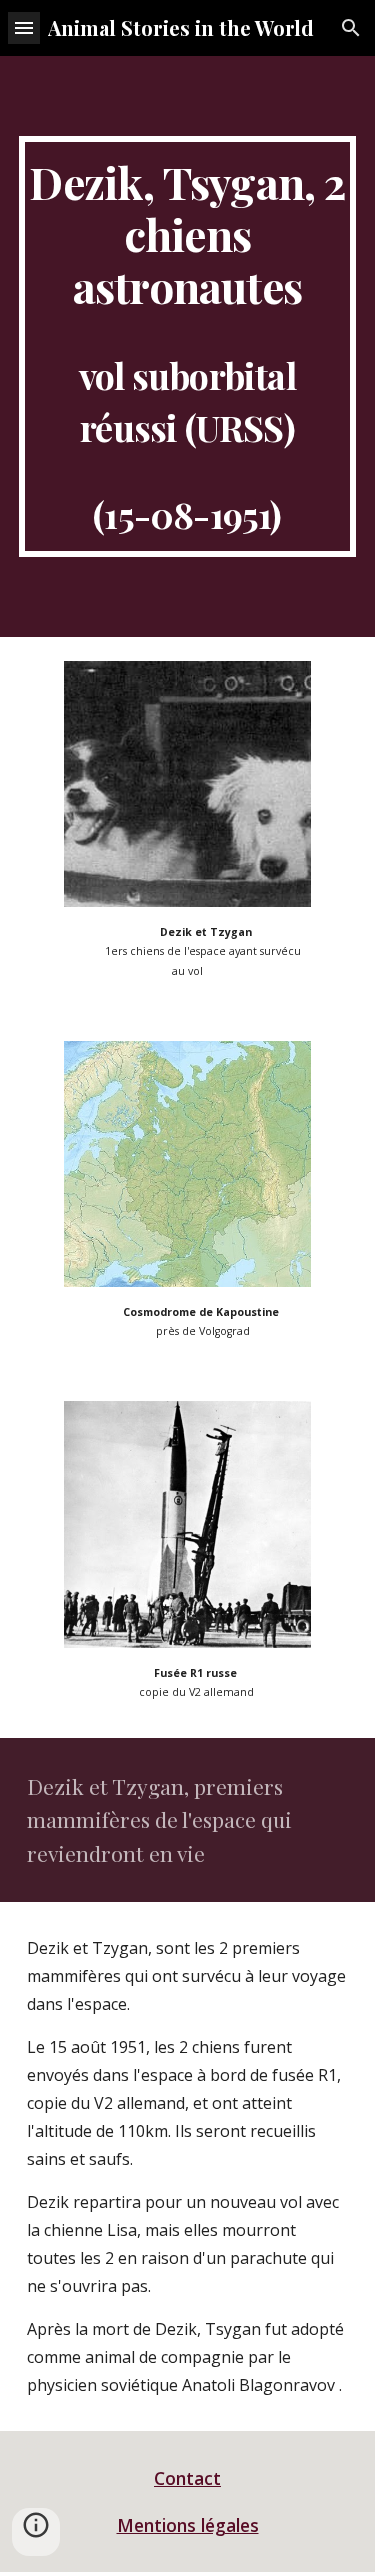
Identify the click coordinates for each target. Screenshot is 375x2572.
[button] (24, 27)
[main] (188, 346)
